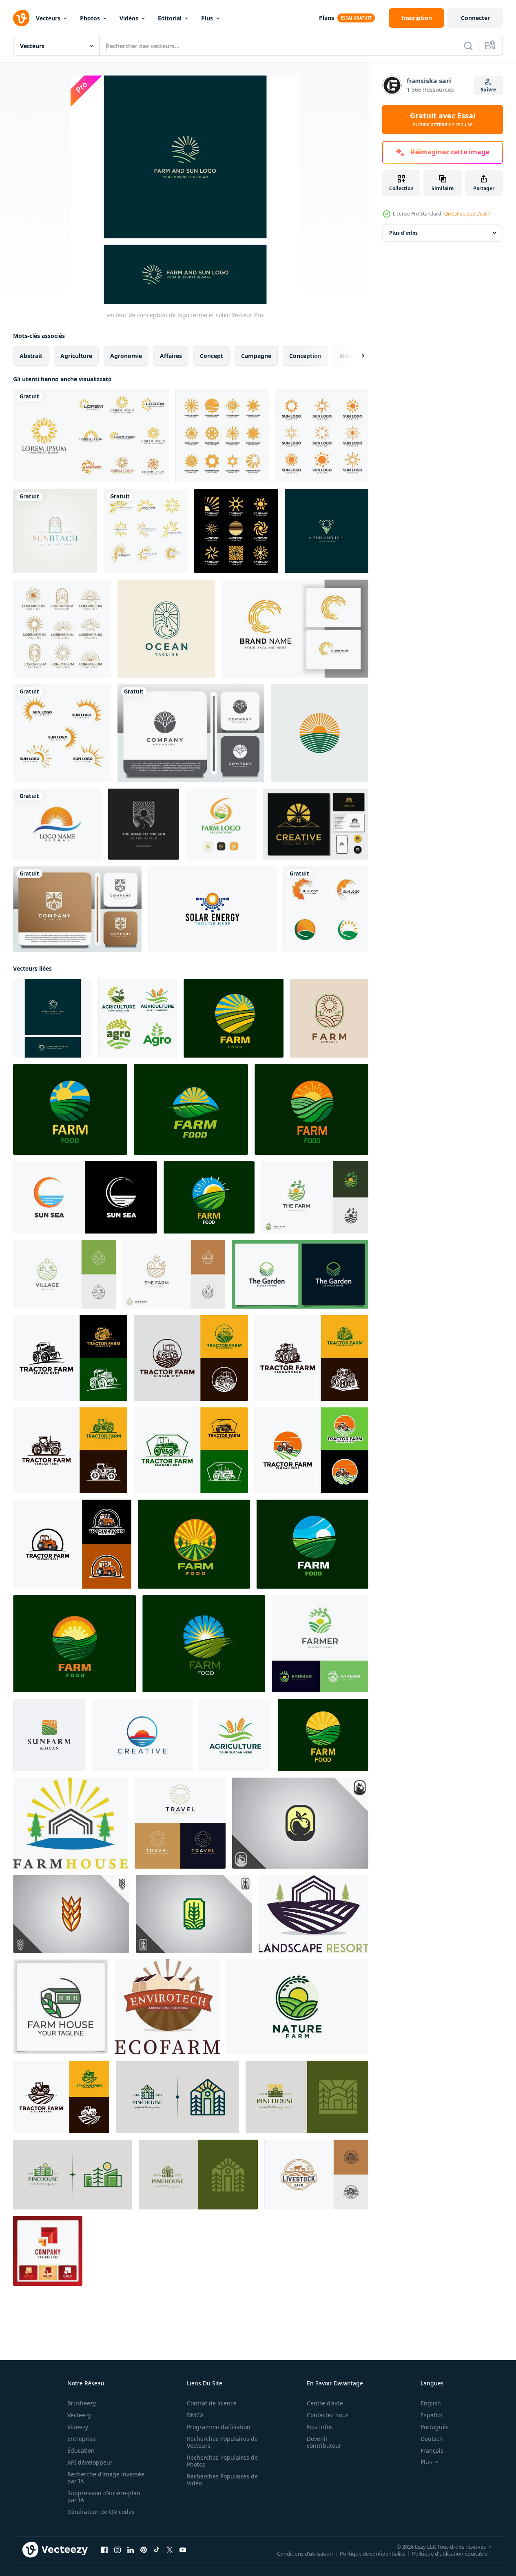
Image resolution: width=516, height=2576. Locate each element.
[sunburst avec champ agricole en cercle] (320, 733)
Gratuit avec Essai (443, 120)
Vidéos (129, 18)
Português (435, 2427)
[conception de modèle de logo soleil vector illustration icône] (146, 531)
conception (305, 356)
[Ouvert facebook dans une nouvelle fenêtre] (104, 2550)
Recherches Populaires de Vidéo (222, 2480)
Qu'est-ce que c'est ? (467, 214)
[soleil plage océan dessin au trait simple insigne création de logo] (55, 531)
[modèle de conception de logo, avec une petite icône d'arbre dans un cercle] (191, 733)
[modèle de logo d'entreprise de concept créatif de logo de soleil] (236, 531)
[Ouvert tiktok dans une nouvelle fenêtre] (157, 2550)
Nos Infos (320, 2427)
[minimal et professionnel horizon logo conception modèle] (142, 1735)
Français (432, 2450)
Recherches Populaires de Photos (222, 2461)
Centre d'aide (325, 2403)
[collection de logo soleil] (62, 629)
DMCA (195, 2415)
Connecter (475, 18)
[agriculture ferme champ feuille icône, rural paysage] (191, 1109)
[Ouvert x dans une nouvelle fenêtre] (170, 2550)
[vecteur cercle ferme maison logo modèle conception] (61, 2007)
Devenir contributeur (324, 2442)
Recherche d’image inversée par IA (106, 2478)
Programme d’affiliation (219, 2427)
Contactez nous (328, 2415)
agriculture (76, 356)
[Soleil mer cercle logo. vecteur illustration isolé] (85, 1197)
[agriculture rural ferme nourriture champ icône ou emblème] (323, 1735)
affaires (171, 356)
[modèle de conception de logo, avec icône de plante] (77, 909)
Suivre (488, 90)
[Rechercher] (468, 46)
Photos (90, 18)
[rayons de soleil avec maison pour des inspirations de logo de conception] (316, 824)
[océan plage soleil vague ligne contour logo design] (166, 629)
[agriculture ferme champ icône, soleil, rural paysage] (70, 1109)
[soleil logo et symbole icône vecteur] (62, 733)
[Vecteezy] (21, 18)
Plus (207, 18)
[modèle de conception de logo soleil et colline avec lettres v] (327, 531)
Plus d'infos (403, 233)
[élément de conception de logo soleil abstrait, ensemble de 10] (91, 436)
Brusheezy (82, 2403)
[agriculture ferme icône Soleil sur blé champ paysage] (209, 1197)
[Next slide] (356, 356)
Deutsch (432, 2439)
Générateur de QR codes (101, 2512)
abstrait (31, 356)
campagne (256, 356)
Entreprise (82, 2439)
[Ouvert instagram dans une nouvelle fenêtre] (117, 2550)
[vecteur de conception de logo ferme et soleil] (52, 1018)
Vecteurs (48, 18)
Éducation (81, 2450)
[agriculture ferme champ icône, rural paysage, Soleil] (74, 1644)
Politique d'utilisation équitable (450, 2554)
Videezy (78, 2427)
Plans (327, 18)
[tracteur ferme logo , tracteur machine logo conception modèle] (70, 1358)
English (431, 2403)
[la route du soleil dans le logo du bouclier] (144, 824)
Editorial (170, 18)
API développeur (90, 2462)
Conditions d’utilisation (305, 2554)
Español (431, 2415)
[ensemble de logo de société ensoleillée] (222, 436)
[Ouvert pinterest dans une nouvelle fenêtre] (144, 2550)
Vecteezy (79, 2415)
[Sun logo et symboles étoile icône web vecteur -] (57, 824)
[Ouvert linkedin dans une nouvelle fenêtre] (131, 2550)
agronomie (126, 356)
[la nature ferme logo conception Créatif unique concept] (297, 2007)
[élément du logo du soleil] (322, 436)
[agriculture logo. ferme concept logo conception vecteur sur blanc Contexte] (235, 1735)
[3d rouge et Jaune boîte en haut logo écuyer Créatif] (48, 2251)
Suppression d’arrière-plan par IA (104, 2496)
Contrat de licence (212, 2403)
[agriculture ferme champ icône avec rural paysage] (204, 1644)
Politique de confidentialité (372, 2554)
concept (211, 356)
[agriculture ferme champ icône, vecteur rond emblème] (312, 1544)
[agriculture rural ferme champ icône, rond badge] (234, 1018)
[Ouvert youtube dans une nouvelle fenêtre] (183, 2550)
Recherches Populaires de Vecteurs (222, 2442)
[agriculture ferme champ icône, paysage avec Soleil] (194, 1544)
